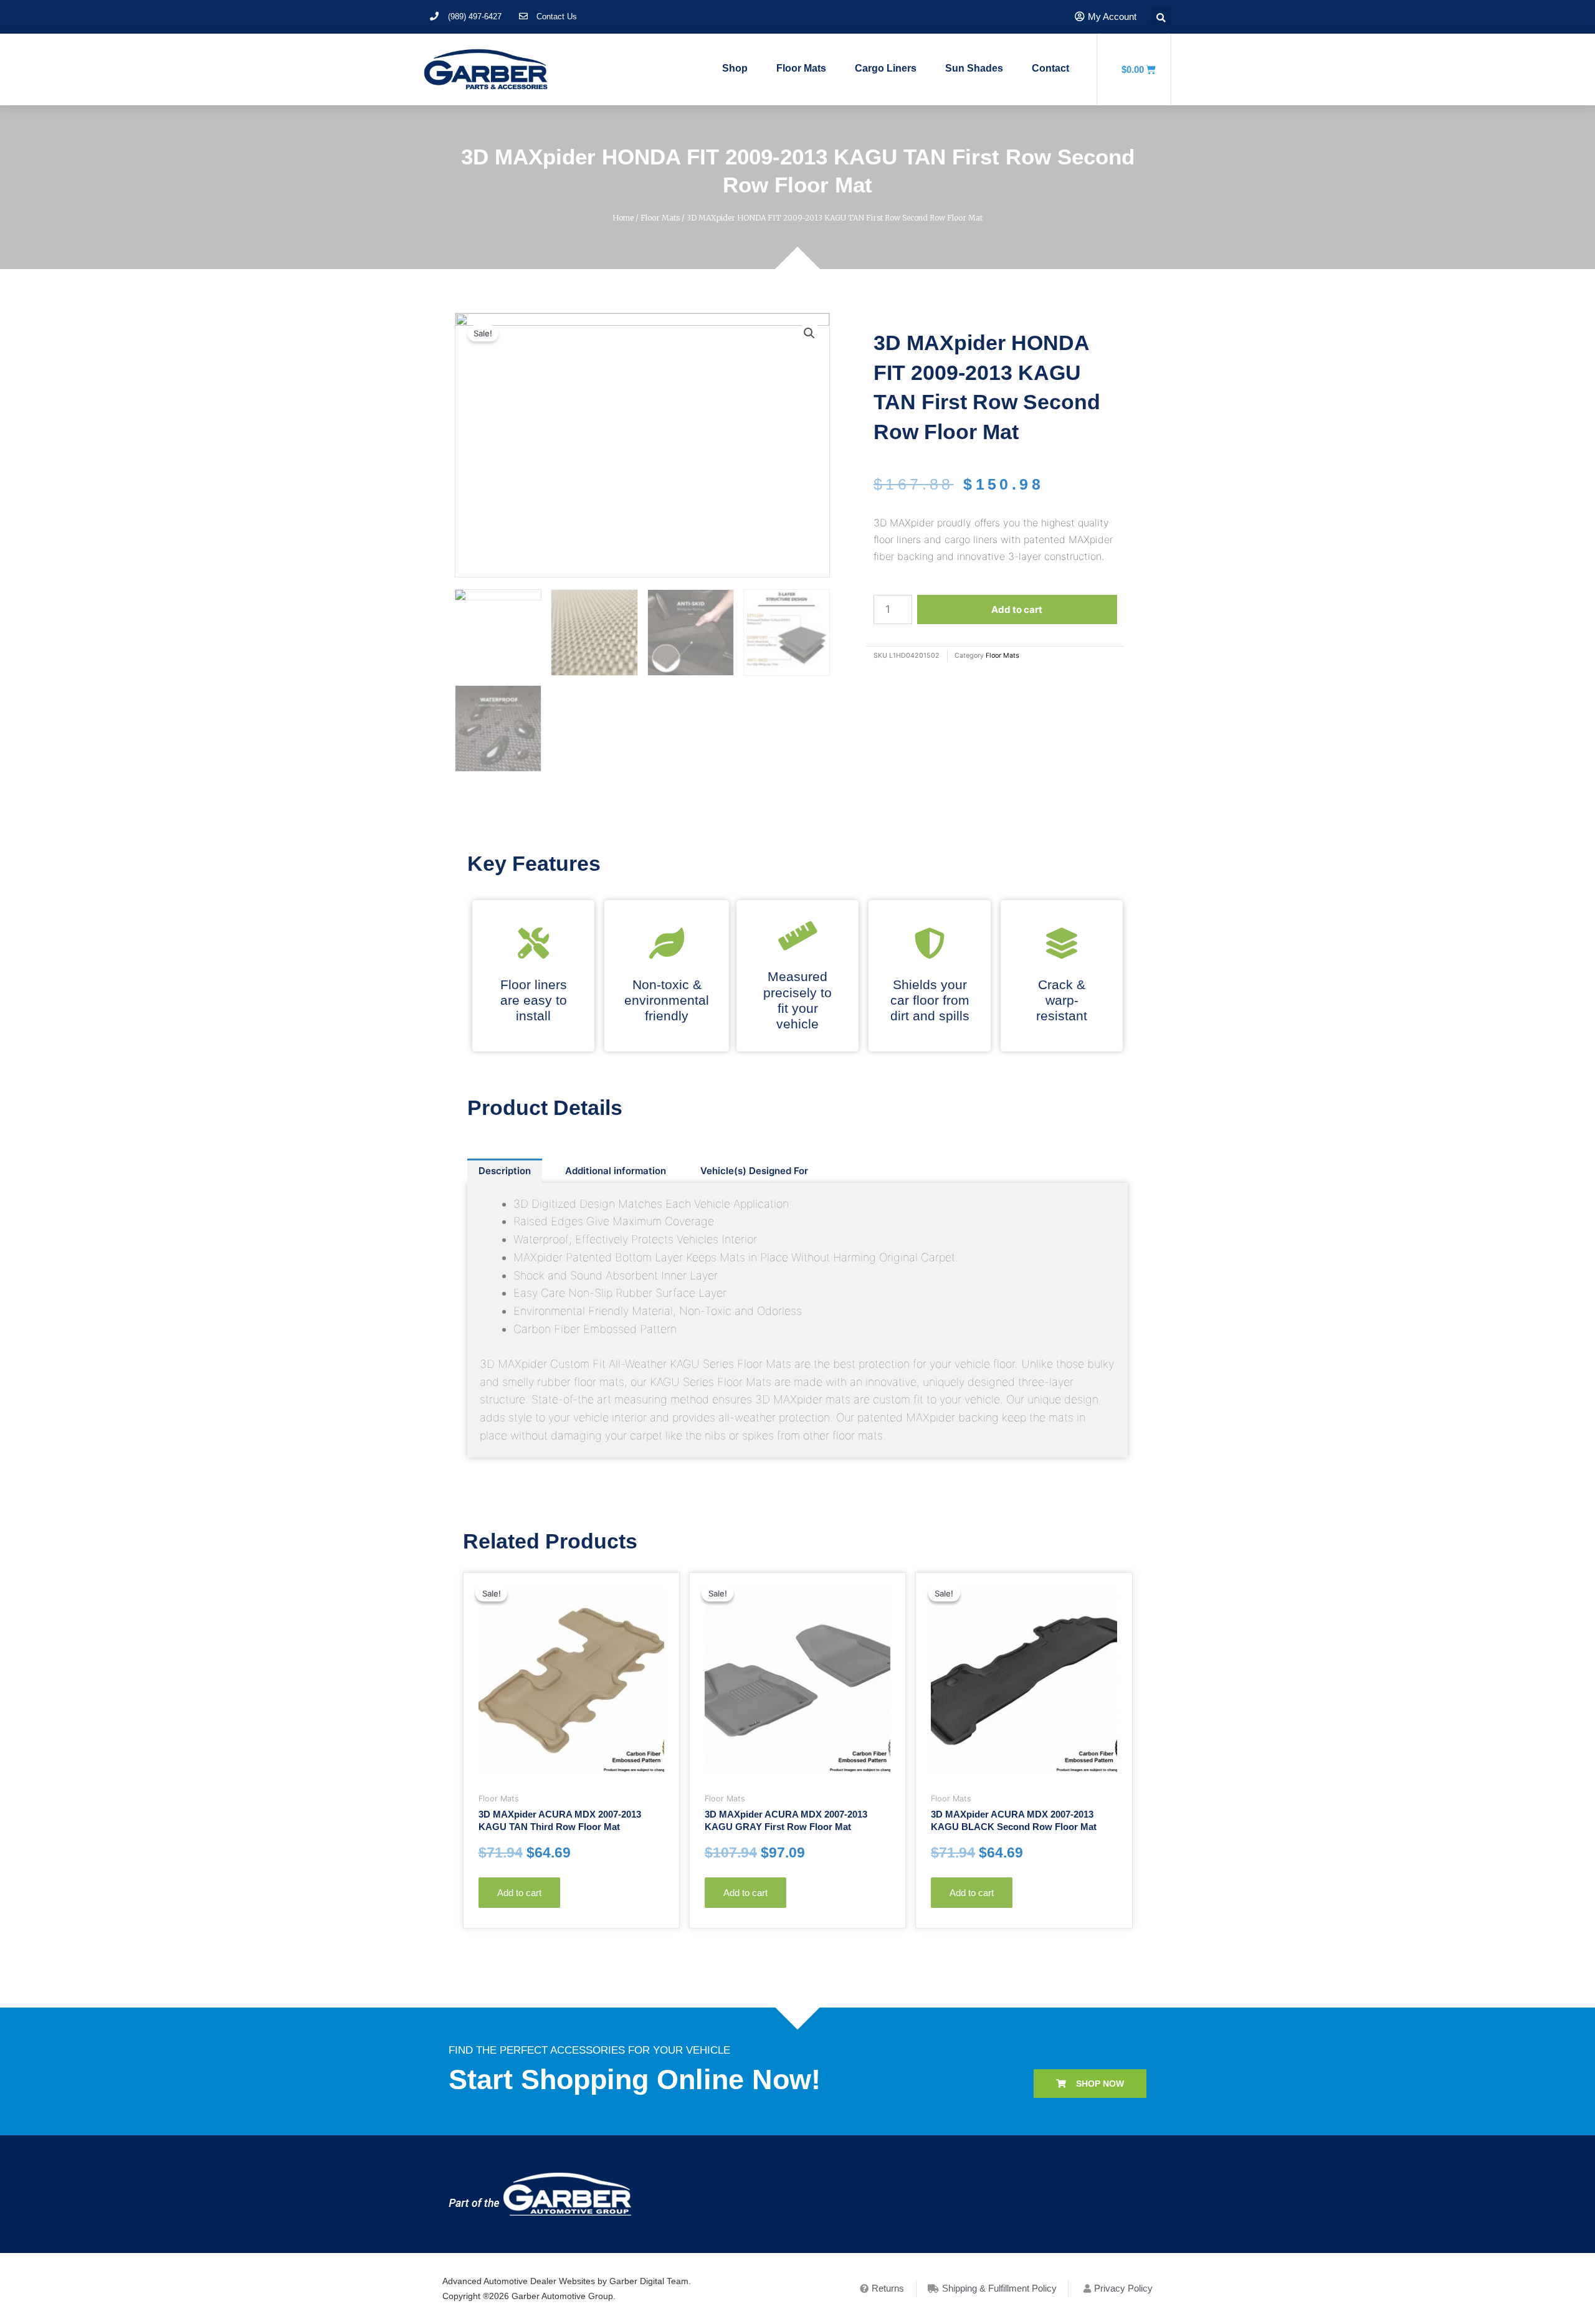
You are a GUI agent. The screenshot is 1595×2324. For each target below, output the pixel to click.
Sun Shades (974, 68)
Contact (1050, 68)
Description (505, 1171)
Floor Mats (801, 68)
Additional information (616, 1171)
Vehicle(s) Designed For (754, 1171)
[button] (1090, 2084)
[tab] (505, 1171)
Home (623, 218)
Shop (735, 68)
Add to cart (1017, 609)
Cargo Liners (886, 68)
